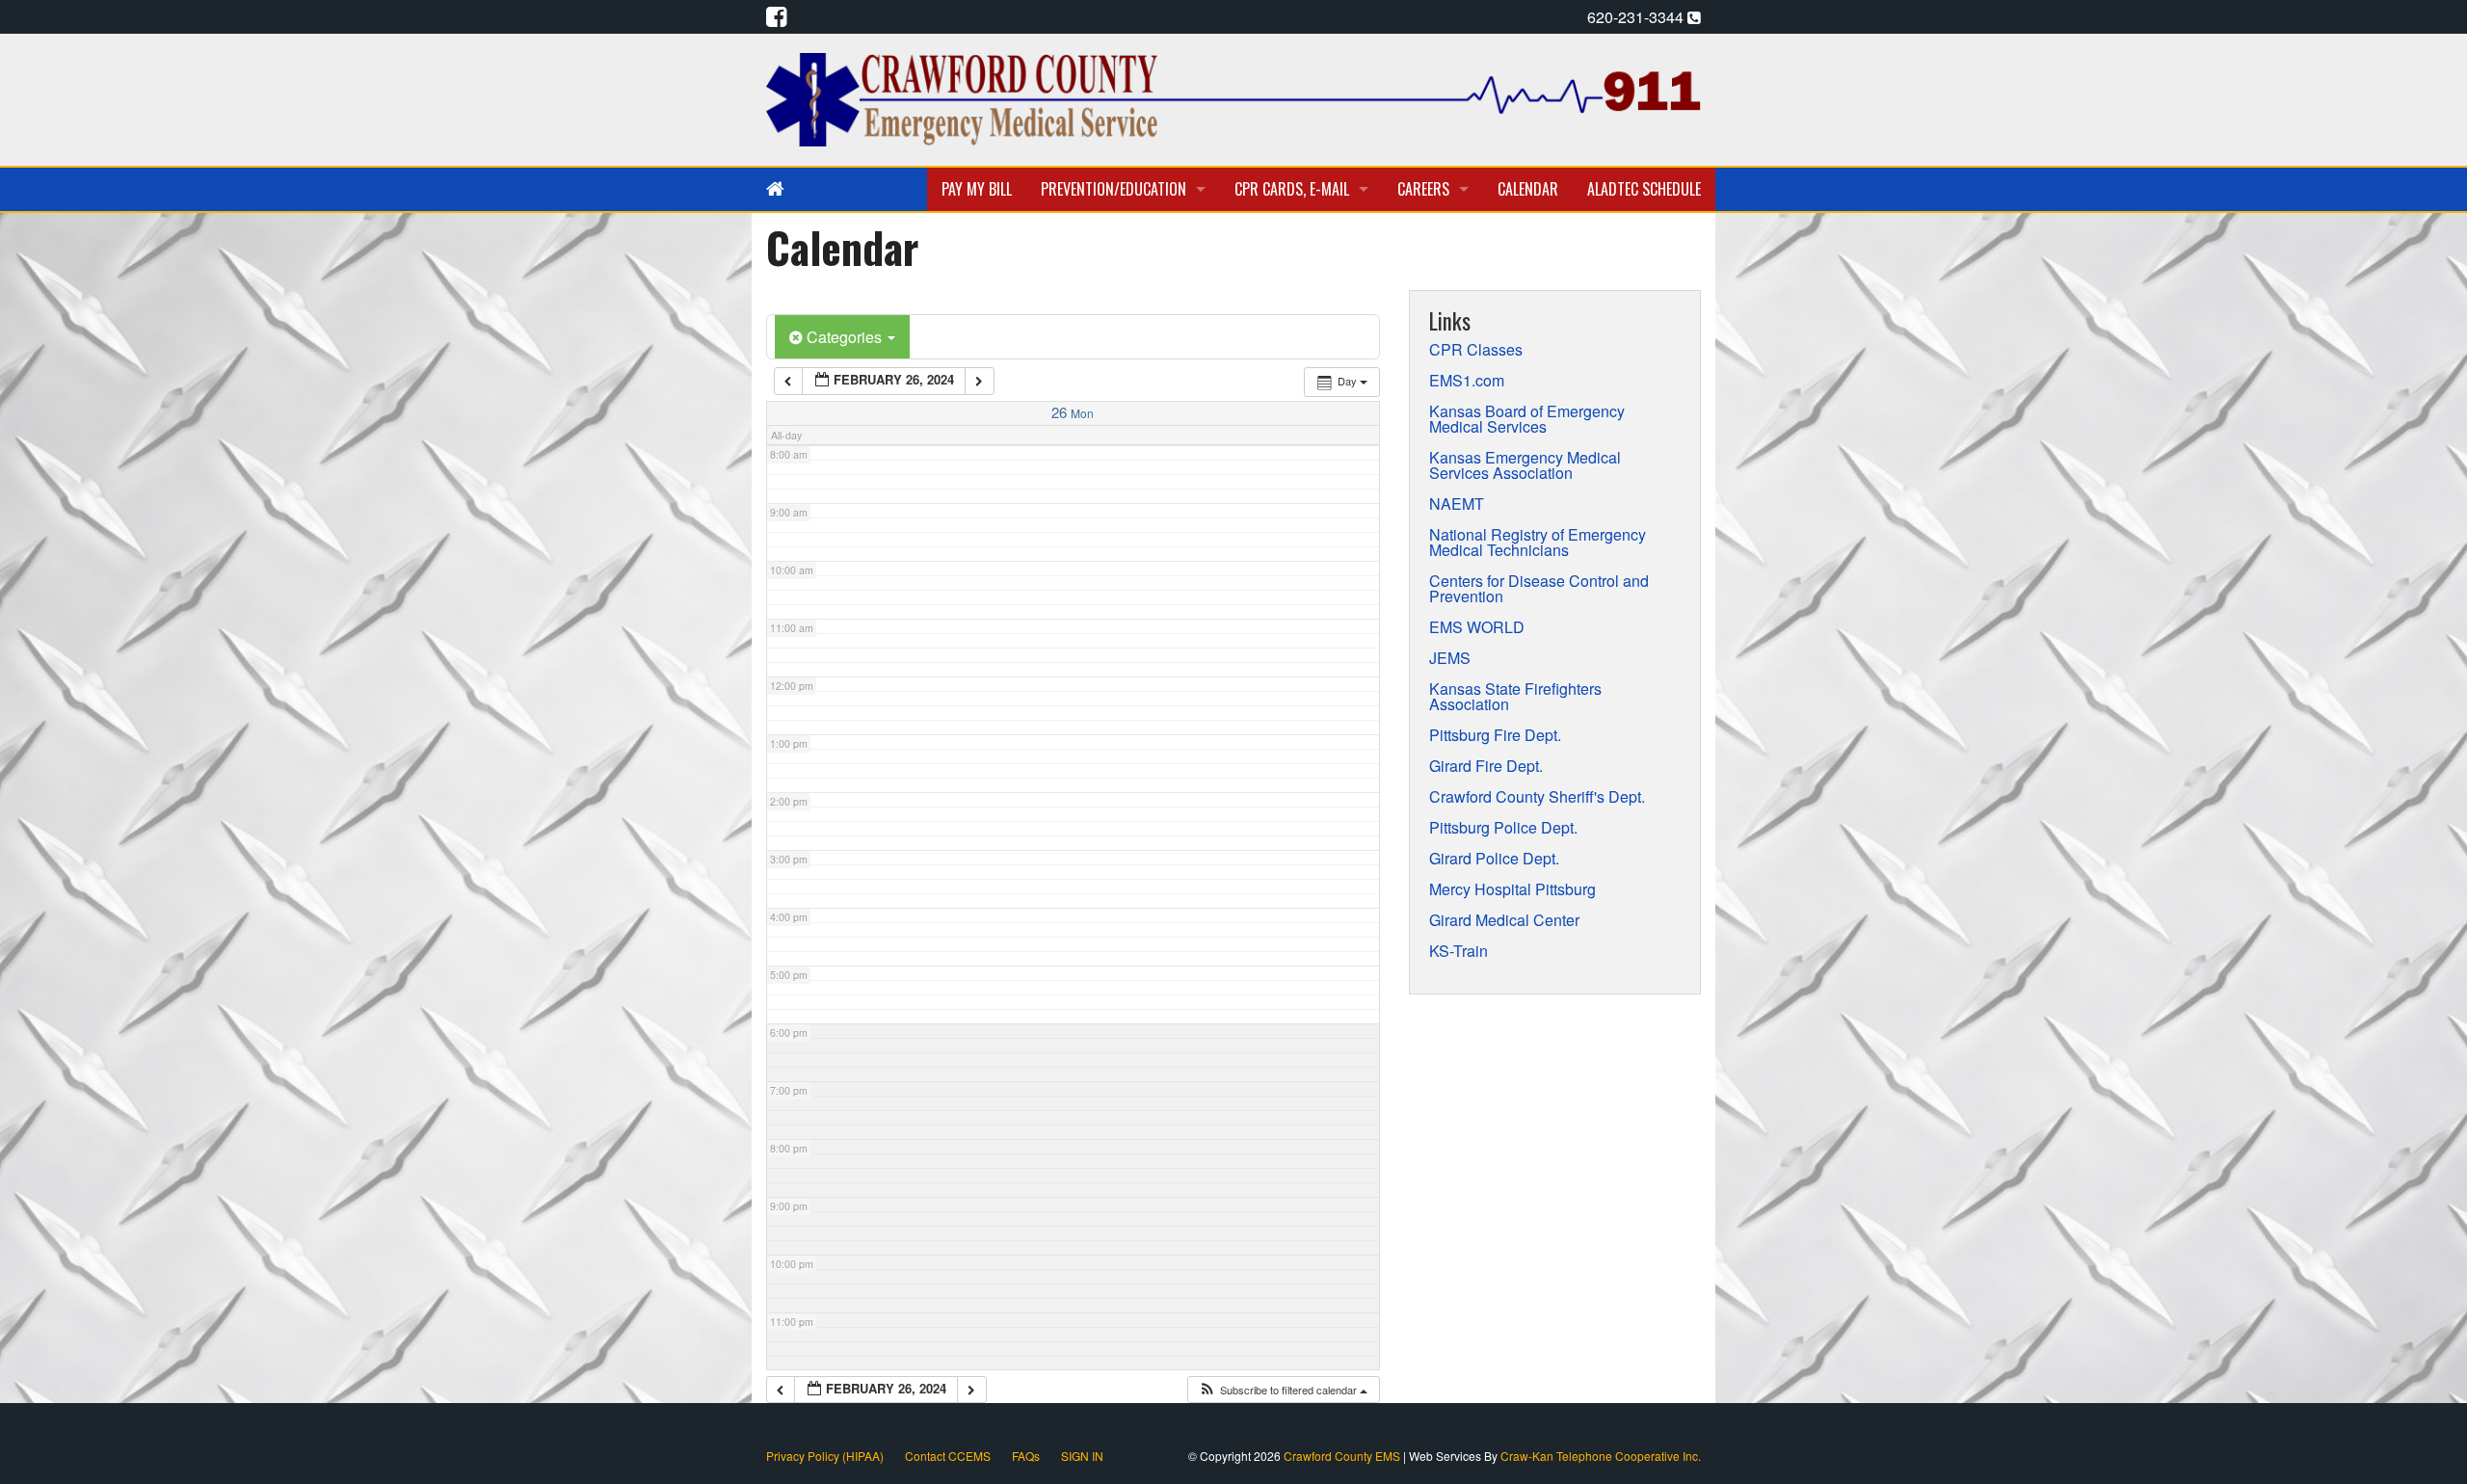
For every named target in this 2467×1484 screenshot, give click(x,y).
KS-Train (1459, 951)
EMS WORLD (1477, 627)
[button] (1283, 1390)
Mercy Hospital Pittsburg (1512, 889)
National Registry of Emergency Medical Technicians (1538, 543)
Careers (1423, 189)
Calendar (1528, 189)
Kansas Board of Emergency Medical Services (1527, 419)
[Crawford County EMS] (1233, 98)
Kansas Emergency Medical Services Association (1525, 465)
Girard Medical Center (1504, 920)
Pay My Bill (977, 189)
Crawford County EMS (1343, 1456)
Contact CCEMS (948, 1456)
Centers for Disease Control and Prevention (1539, 589)
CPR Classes (1476, 350)
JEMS (1450, 658)
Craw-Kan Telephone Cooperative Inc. (1601, 1456)
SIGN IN (1082, 1456)
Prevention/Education (1114, 189)
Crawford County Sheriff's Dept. (1537, 797)
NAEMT (1457, 504)
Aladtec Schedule (1644, 189)
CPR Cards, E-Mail (1292, 189)
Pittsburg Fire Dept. (1495, 735)
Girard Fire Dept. (1486, 766)
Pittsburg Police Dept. (1503, 828)
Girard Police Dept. (1494, 859)
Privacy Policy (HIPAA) (825, 1456)
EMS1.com (1467, 381)
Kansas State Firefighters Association (1515, 697)
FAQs (1026, 1456)
